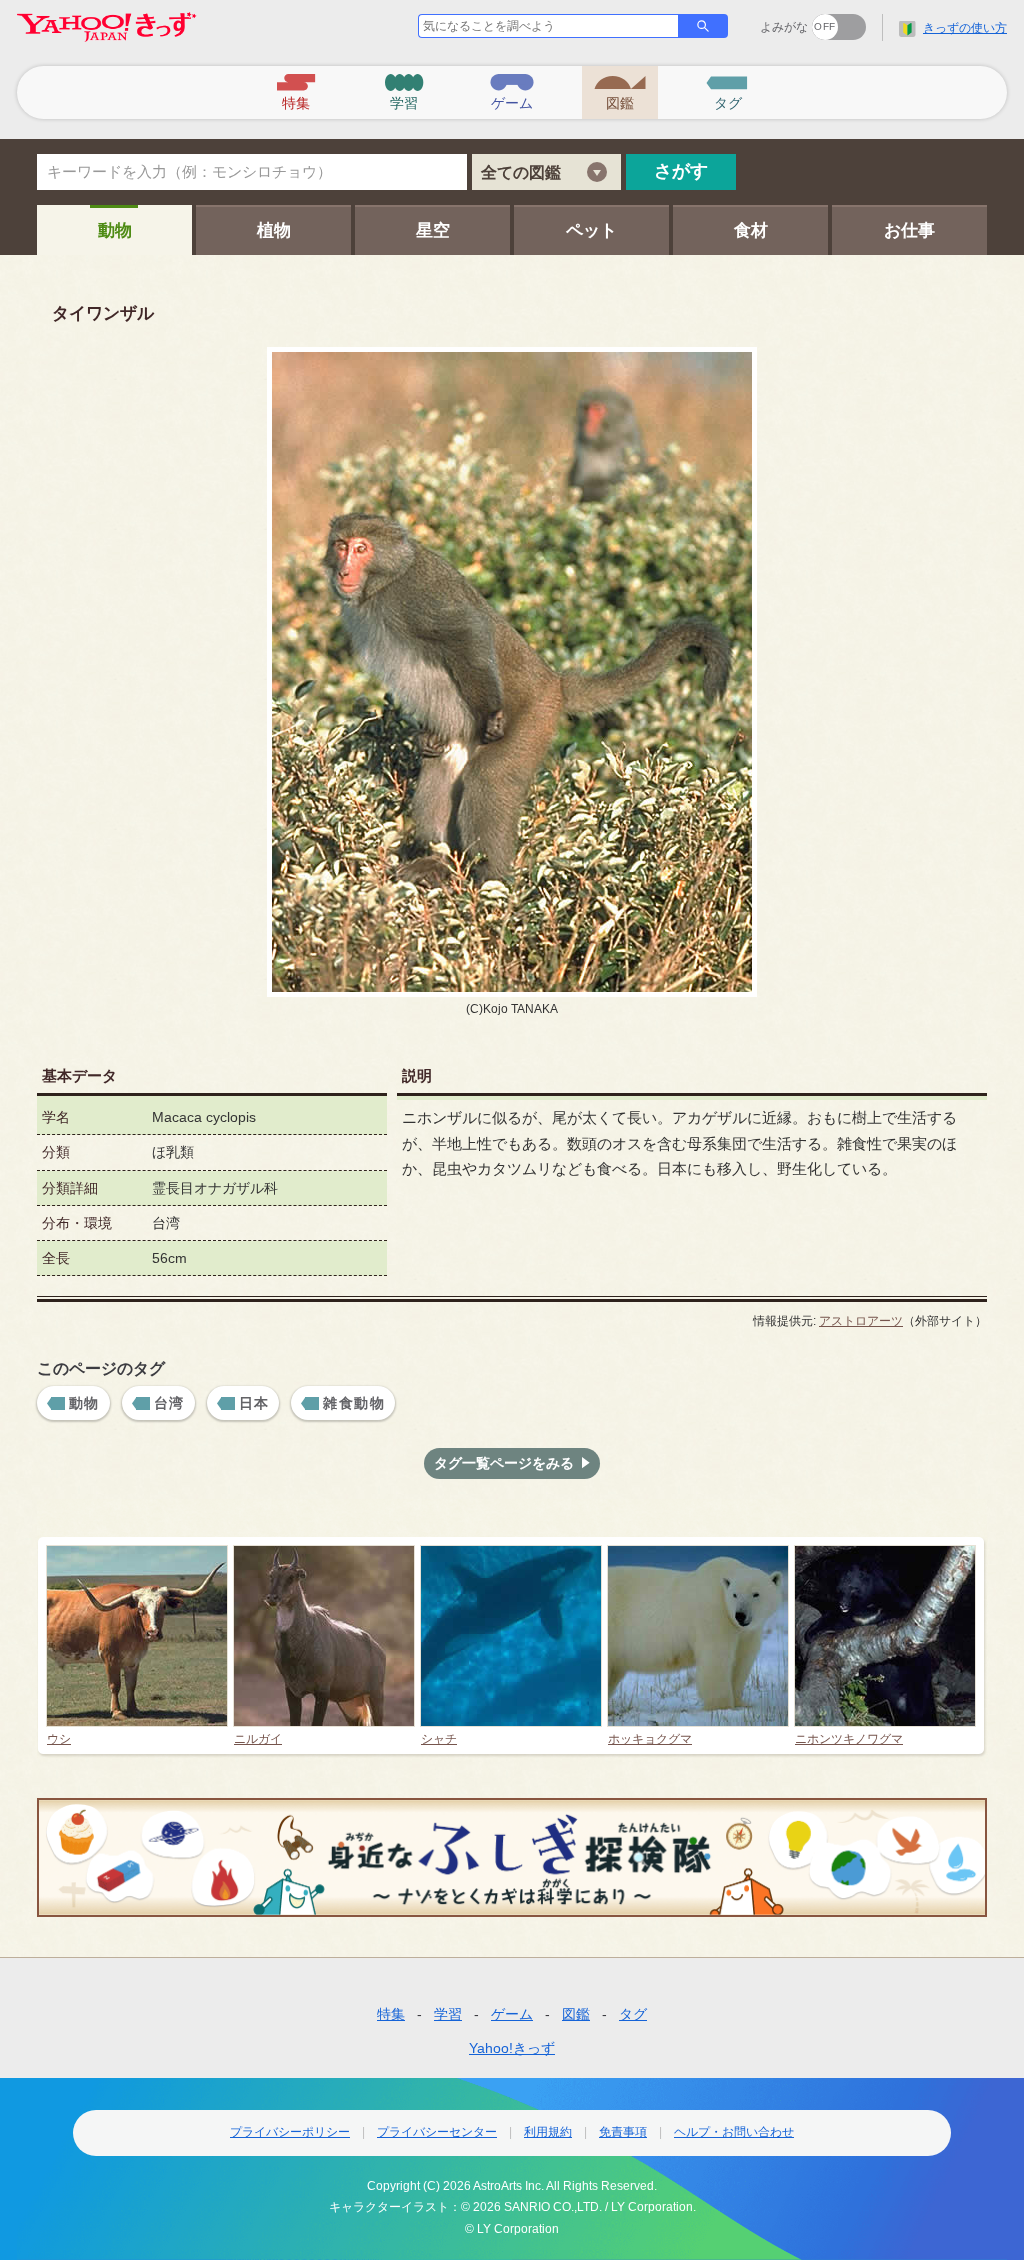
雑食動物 (354, 1403)
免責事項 (623, 2132)
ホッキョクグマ (650, 1738)
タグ (633, 2014)
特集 (391, 2014)
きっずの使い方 (965, 28)
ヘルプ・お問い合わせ (734, 2132)
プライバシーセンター (437, 2132)
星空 (433, 230)
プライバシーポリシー (290, 2132)
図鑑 (576, 2014)
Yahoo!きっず (512, 2048)
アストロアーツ (861, 1321)
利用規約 (548, 2132)
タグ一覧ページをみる (504, 1463)
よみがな (784, 27)
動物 (115, 230)
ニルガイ (258, 1738)
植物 (274, 230)
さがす (681, 171)
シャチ (439, 1738)
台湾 (169, 1403)
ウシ (59, 1738)
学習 (448, 2014)
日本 (254, 1403)
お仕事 (909, 230)
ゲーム (512, 2014)
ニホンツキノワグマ (849, 1738)
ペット (591, 230)
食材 (751, 230)
